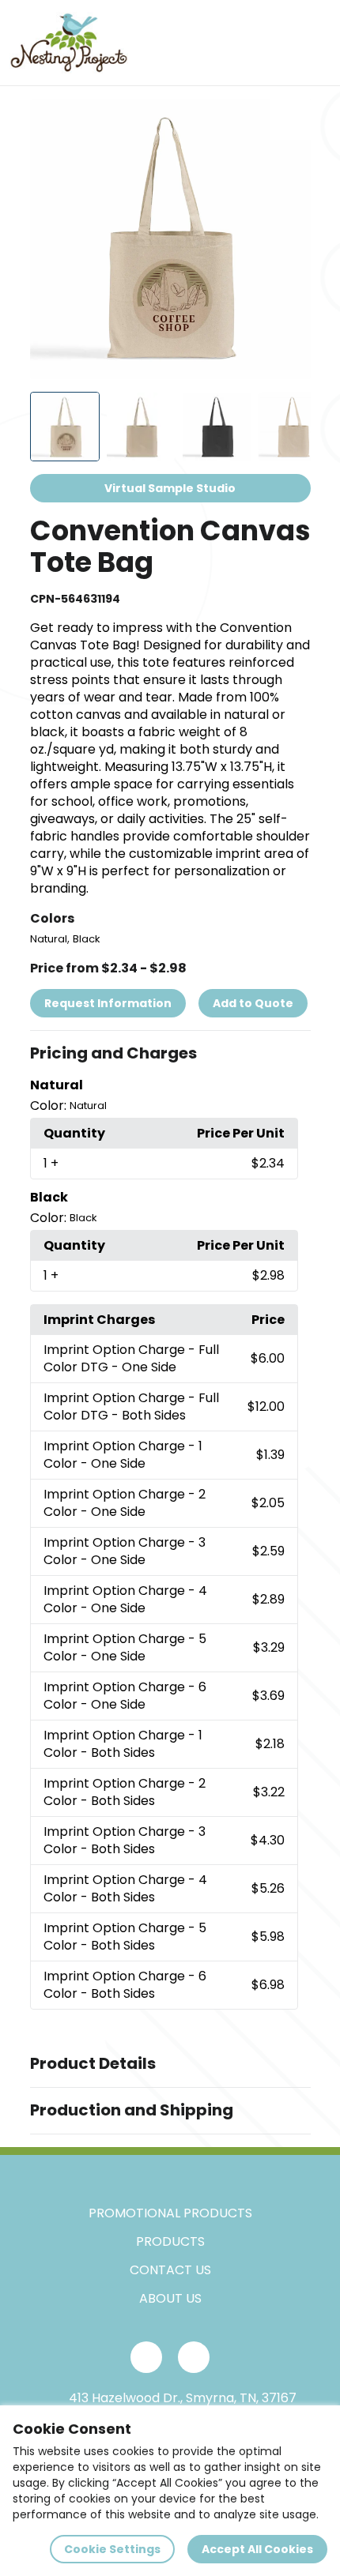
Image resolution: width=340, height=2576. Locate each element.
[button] (170, 1054)
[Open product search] (280, 43)
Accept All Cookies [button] (257, 2549)
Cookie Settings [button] (112, 2549)
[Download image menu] (290, 119)
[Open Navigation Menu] (313, 43)
